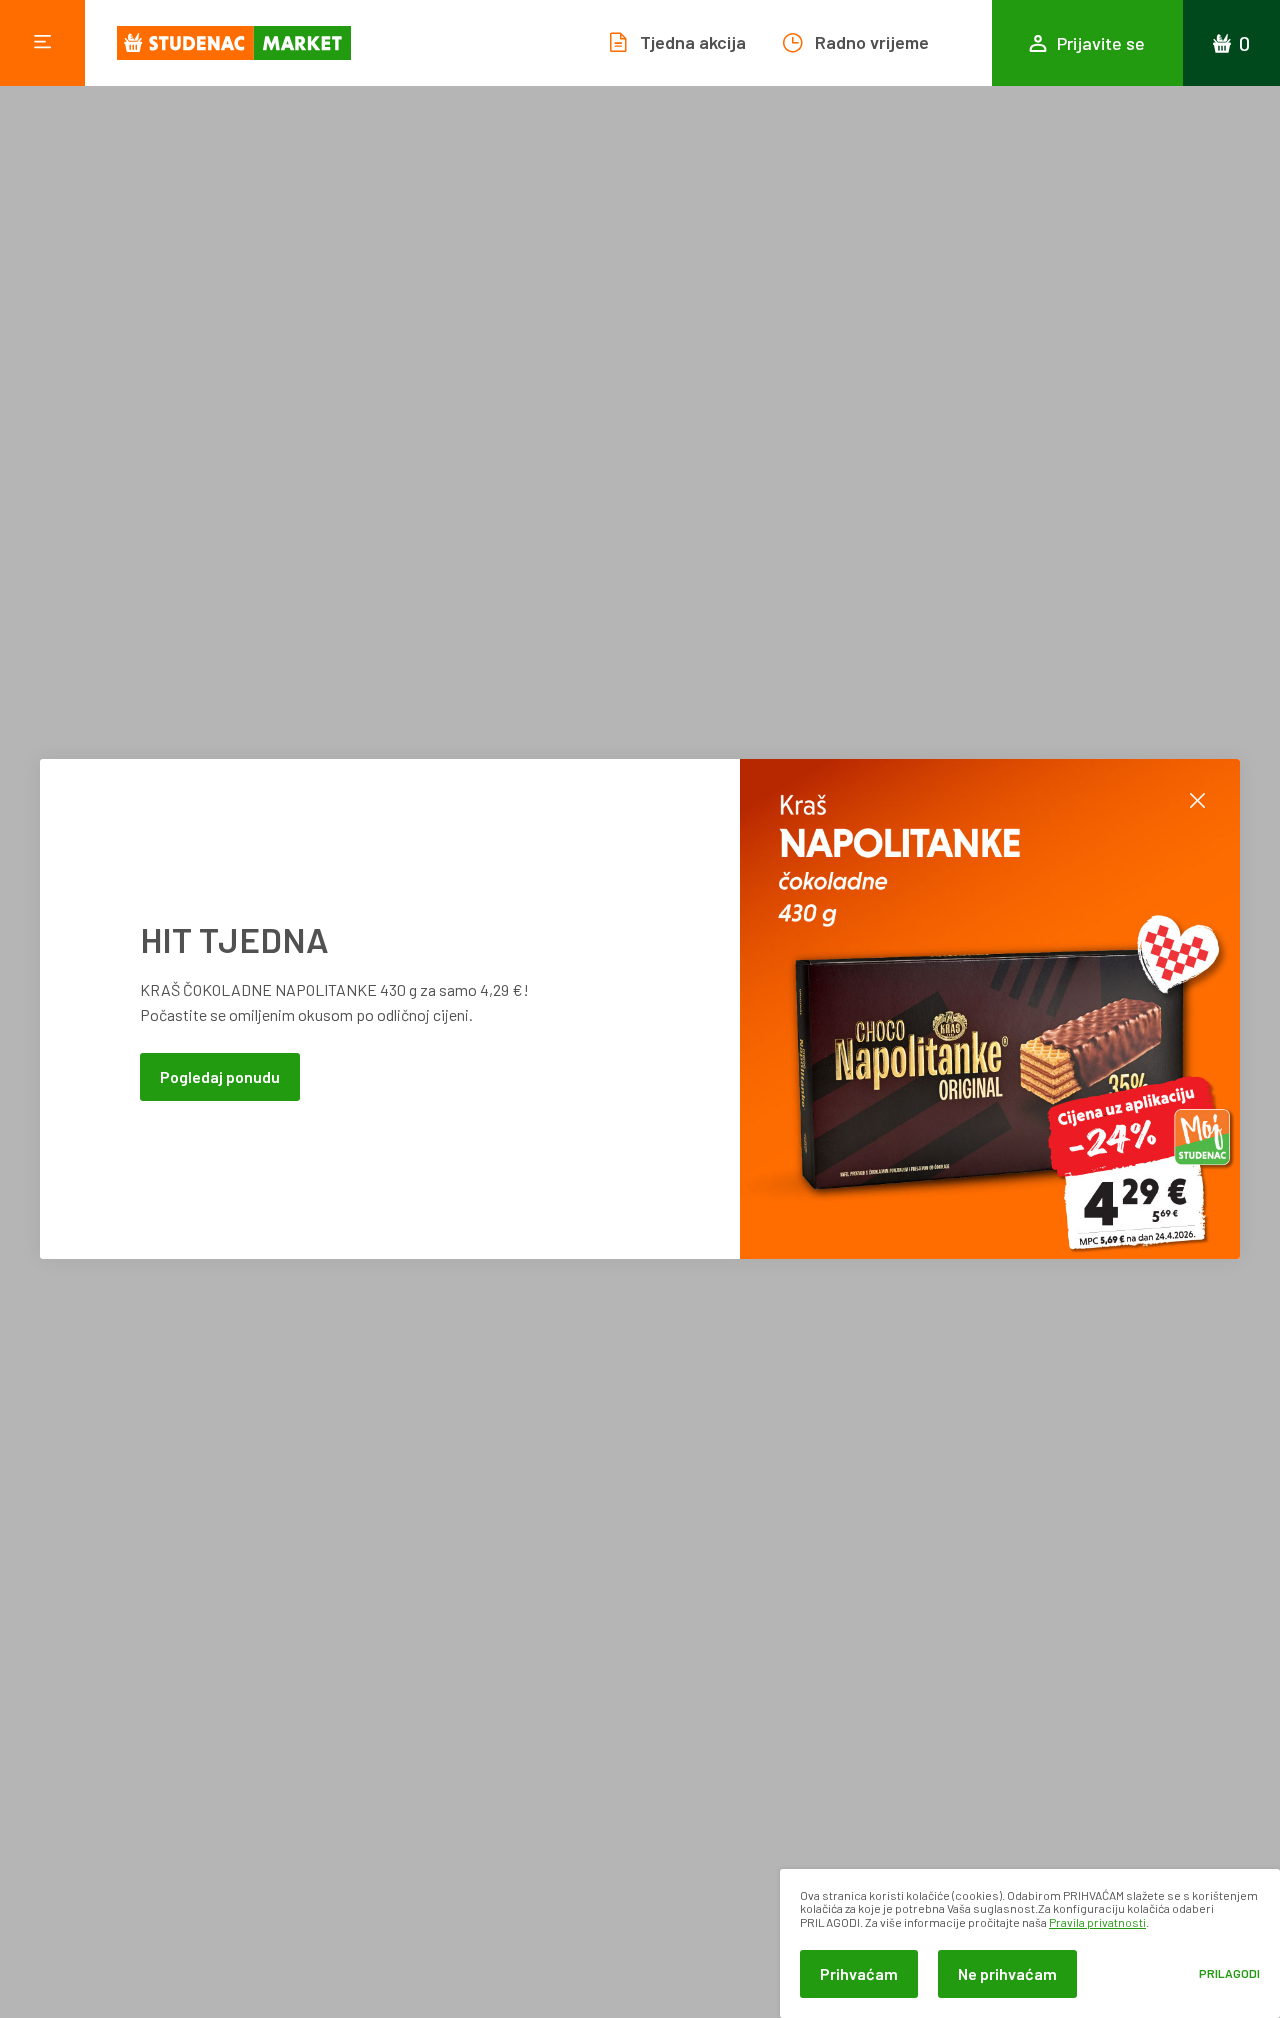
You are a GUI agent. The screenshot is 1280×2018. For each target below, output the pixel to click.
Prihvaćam (859, 1973)
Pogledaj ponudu (220, 1076)
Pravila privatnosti (1097, 1922)
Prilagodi (1229, 1973)
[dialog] (1030, 1943)
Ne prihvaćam (1007, 1973)
